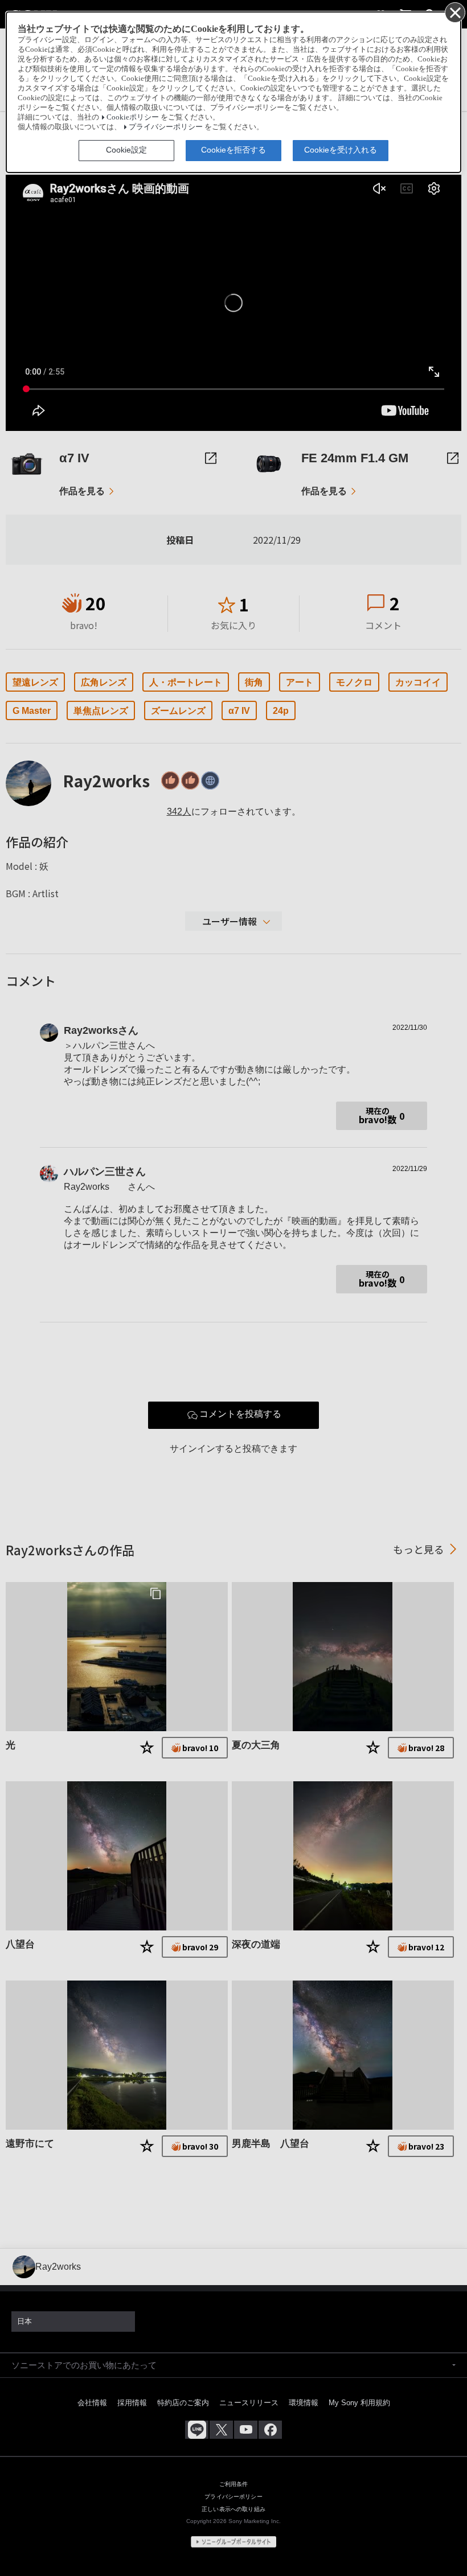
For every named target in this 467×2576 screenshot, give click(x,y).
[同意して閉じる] (454, 12)
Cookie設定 (126, 150)
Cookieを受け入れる (341, 150)
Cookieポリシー (133, 117)
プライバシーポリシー (166, 127)
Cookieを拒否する (233, 150)
